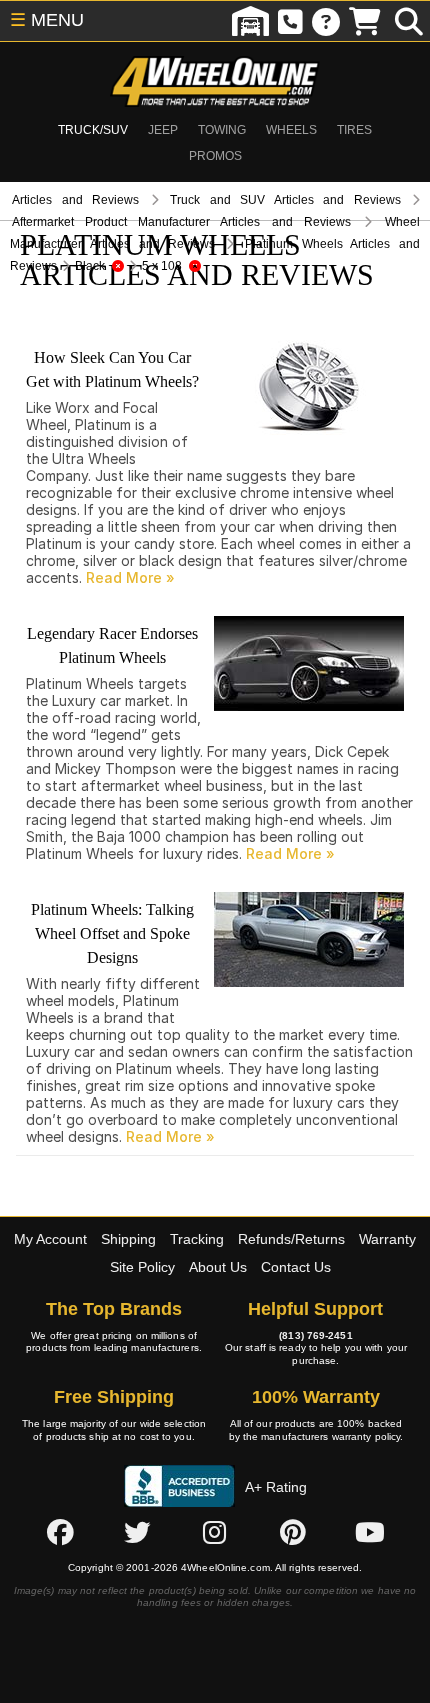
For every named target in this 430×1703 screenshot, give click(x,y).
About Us (218, 1267)
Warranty (387, 1239)
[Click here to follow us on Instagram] (215, 1532)
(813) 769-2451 (315, 1335)
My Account (50, 1239)
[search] (409, 21)
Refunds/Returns (291, 1239)
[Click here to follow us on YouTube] (370, 1532)
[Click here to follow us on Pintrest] (293, 1532)
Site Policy (142, 1267)
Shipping (128, 1239)
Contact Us (296, 1267)
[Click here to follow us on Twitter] (137, 1532)
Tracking (197, 1239)
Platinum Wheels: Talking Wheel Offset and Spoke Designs (112, 933)
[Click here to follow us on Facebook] (60, 1532)
